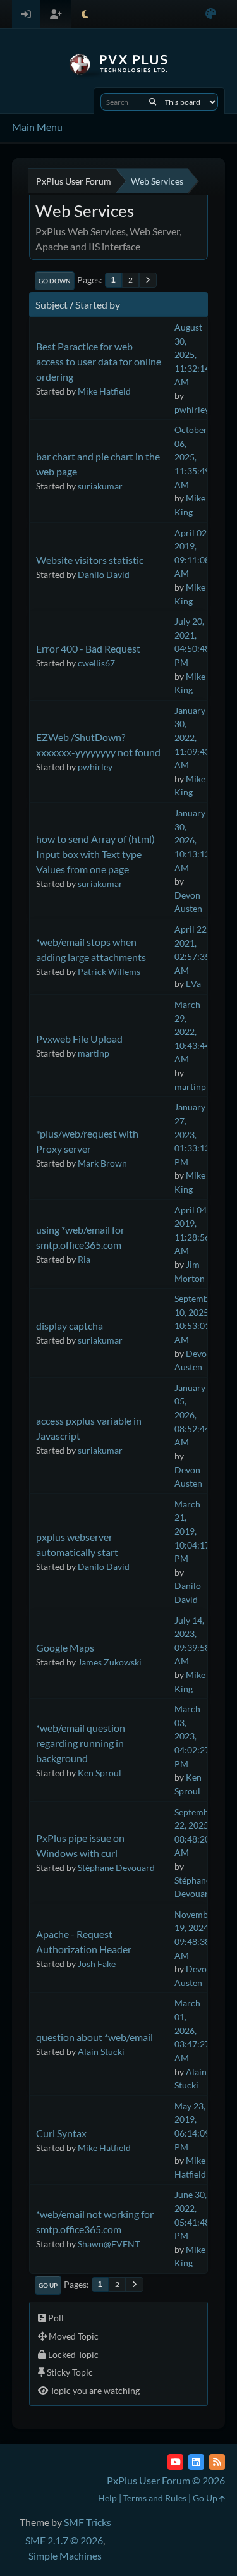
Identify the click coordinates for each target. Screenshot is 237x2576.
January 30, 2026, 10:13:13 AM (192, 840)
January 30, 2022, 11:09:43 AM (192, 738)
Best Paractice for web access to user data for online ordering (99, 361)
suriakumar (100, 486)
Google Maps (65, 1647)
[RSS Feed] (217, 2462)
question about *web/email (94, 2037)
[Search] (153, 102)
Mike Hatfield (104, 391)
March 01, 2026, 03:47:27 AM (192, 2030)
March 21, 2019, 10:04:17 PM (192, 1531)
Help (107, 2498)
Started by (98, 304)
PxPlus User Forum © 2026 (166, 2480)
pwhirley (192, 409)
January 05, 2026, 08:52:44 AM (192, 1415)
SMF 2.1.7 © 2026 (64, 2540)
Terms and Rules (155, 2498)
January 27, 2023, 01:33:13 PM (192, 1134)
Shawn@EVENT (109, 2244)
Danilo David (104, 574)
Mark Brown (102, 1163)
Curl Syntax (61, 2133)
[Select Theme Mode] (85, 14)
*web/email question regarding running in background (81, 1743)
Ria (84, 1259)
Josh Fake (97, 1964)
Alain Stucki (101, 2052)
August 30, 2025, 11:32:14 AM (192, 354)
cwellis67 (96, 663)
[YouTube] (175, 2462)
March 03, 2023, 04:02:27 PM (192, 1736)
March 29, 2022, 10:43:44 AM (192, 1032)
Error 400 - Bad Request (88, 648)
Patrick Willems (109, 972)
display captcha (70, 1326)
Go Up (48, 2285)
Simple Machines (65, 2555)
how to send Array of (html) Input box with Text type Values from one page (95, 854)
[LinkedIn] (196, 2462)
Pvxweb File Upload (79, 1039)
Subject (52, 304)
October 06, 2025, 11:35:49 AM (192, 457)
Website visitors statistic (90, 560)
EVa (193, 984)
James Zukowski (110, 1662)
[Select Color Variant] (211, 14)
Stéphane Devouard (116, 1868)
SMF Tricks (88, 2522)
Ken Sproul (100, 1773)
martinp (94, 1053)
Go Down (55, 281)
